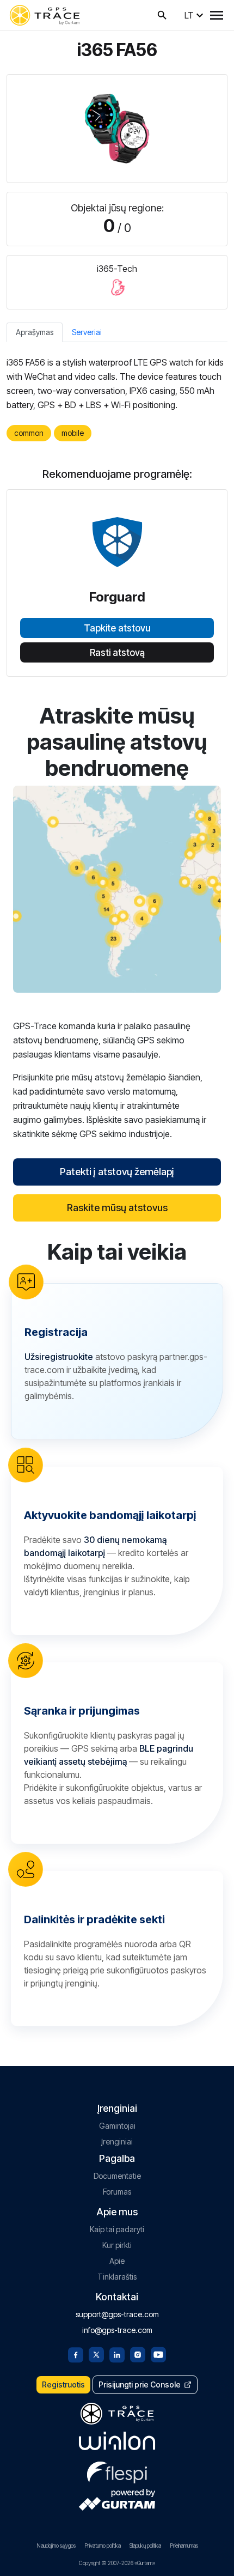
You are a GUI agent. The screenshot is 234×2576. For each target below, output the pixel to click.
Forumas (117, 2192)
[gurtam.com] (117, 2441)
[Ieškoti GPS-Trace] (162, 15)
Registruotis (63, 2384)
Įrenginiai (117, 2141)
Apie (117, 2261)
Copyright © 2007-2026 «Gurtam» (117, 2563)
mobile (73, 433)
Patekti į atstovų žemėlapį (117, 1172)
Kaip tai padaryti (117, 2229)
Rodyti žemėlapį (117, 889)
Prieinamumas (184, 2545)
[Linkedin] (117, 2354)
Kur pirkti (117, 2245)
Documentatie (117, 2176)
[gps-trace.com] (45, 15)
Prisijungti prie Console (140, 2384)
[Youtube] (158, 2354)
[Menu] (217, 15)
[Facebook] (76, 2354)
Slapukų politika (145, 2545)
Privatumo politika (103, 2545)
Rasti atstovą (117, 653)
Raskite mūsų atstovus (117, 1208)
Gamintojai (117, 2126)
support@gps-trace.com (117, 2314)
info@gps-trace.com (117, 2330)
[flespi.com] (117, 2470)
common (29, 433)
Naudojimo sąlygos (56, 2545)
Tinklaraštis (117, 2277)
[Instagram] (138, 2354)
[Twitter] (96, 2354)
